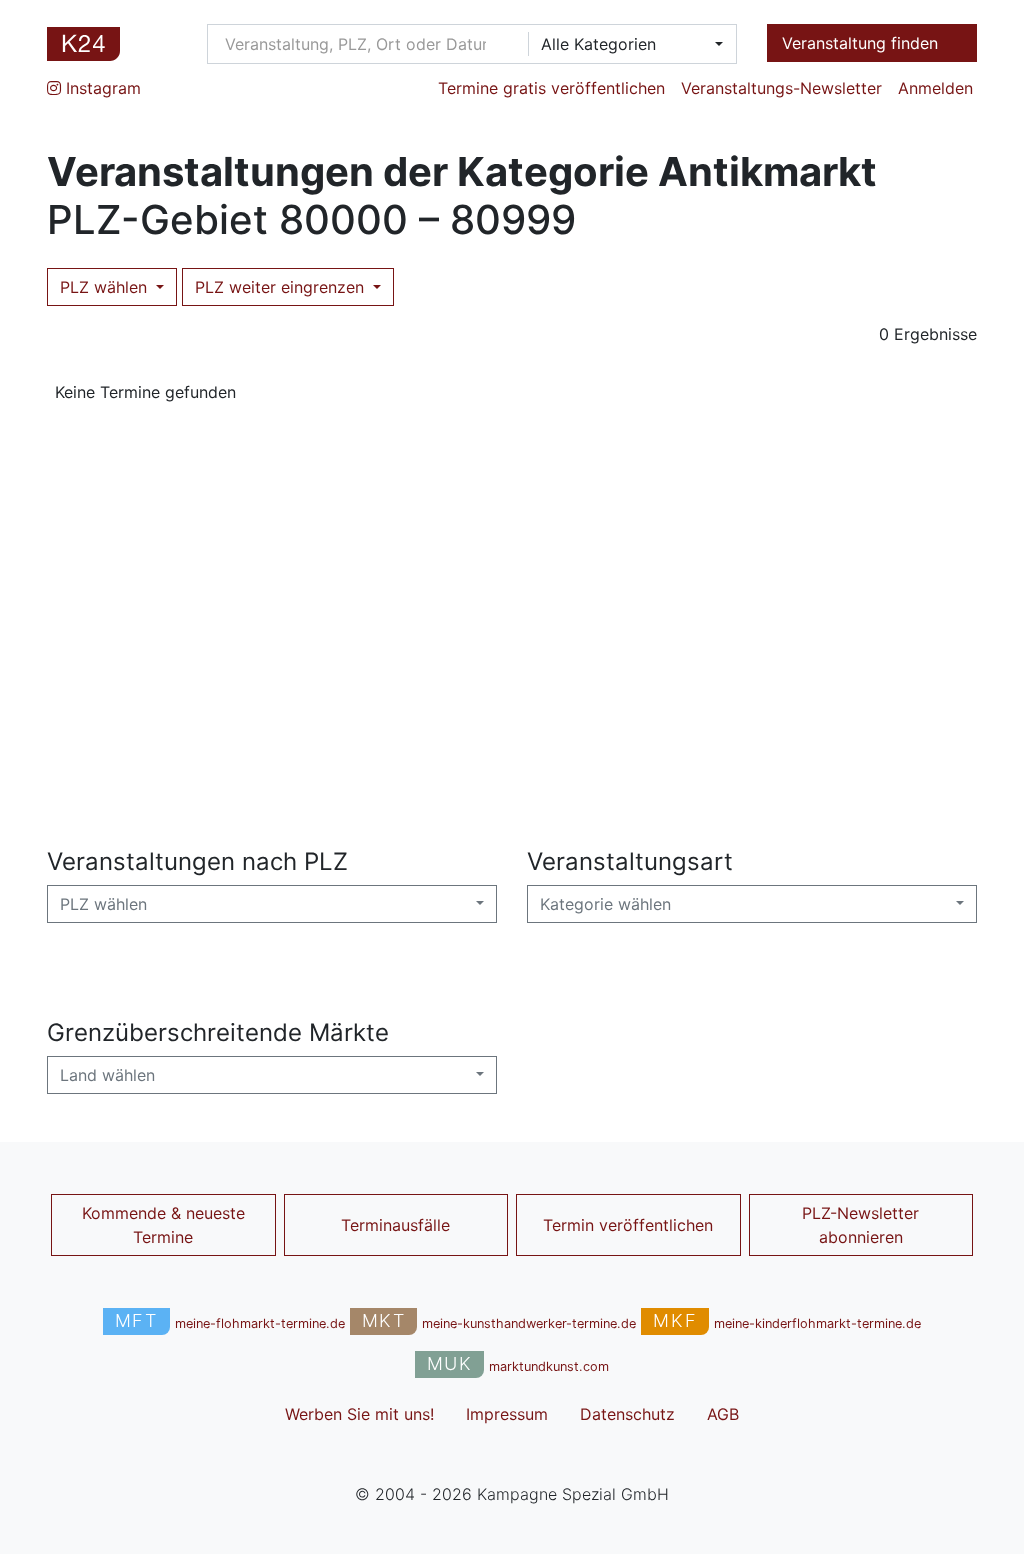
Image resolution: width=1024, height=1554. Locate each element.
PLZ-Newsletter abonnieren (860, 1225)
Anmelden (935, 88)
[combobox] (626, 44)
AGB (723, 1414)
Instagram (101, 88)
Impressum (507, 1414)
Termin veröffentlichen (628, 1225)
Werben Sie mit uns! (359, 1414)
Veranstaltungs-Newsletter (781, 88)
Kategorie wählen (605, 904)
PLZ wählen (106, 287)
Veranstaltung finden (862, 43)
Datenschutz (627, 1414)
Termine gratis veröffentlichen (551, 88)
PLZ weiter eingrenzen (282, 287)
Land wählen (107, 1075)
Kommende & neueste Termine (163, 1225)
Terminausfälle (395, 1225)
